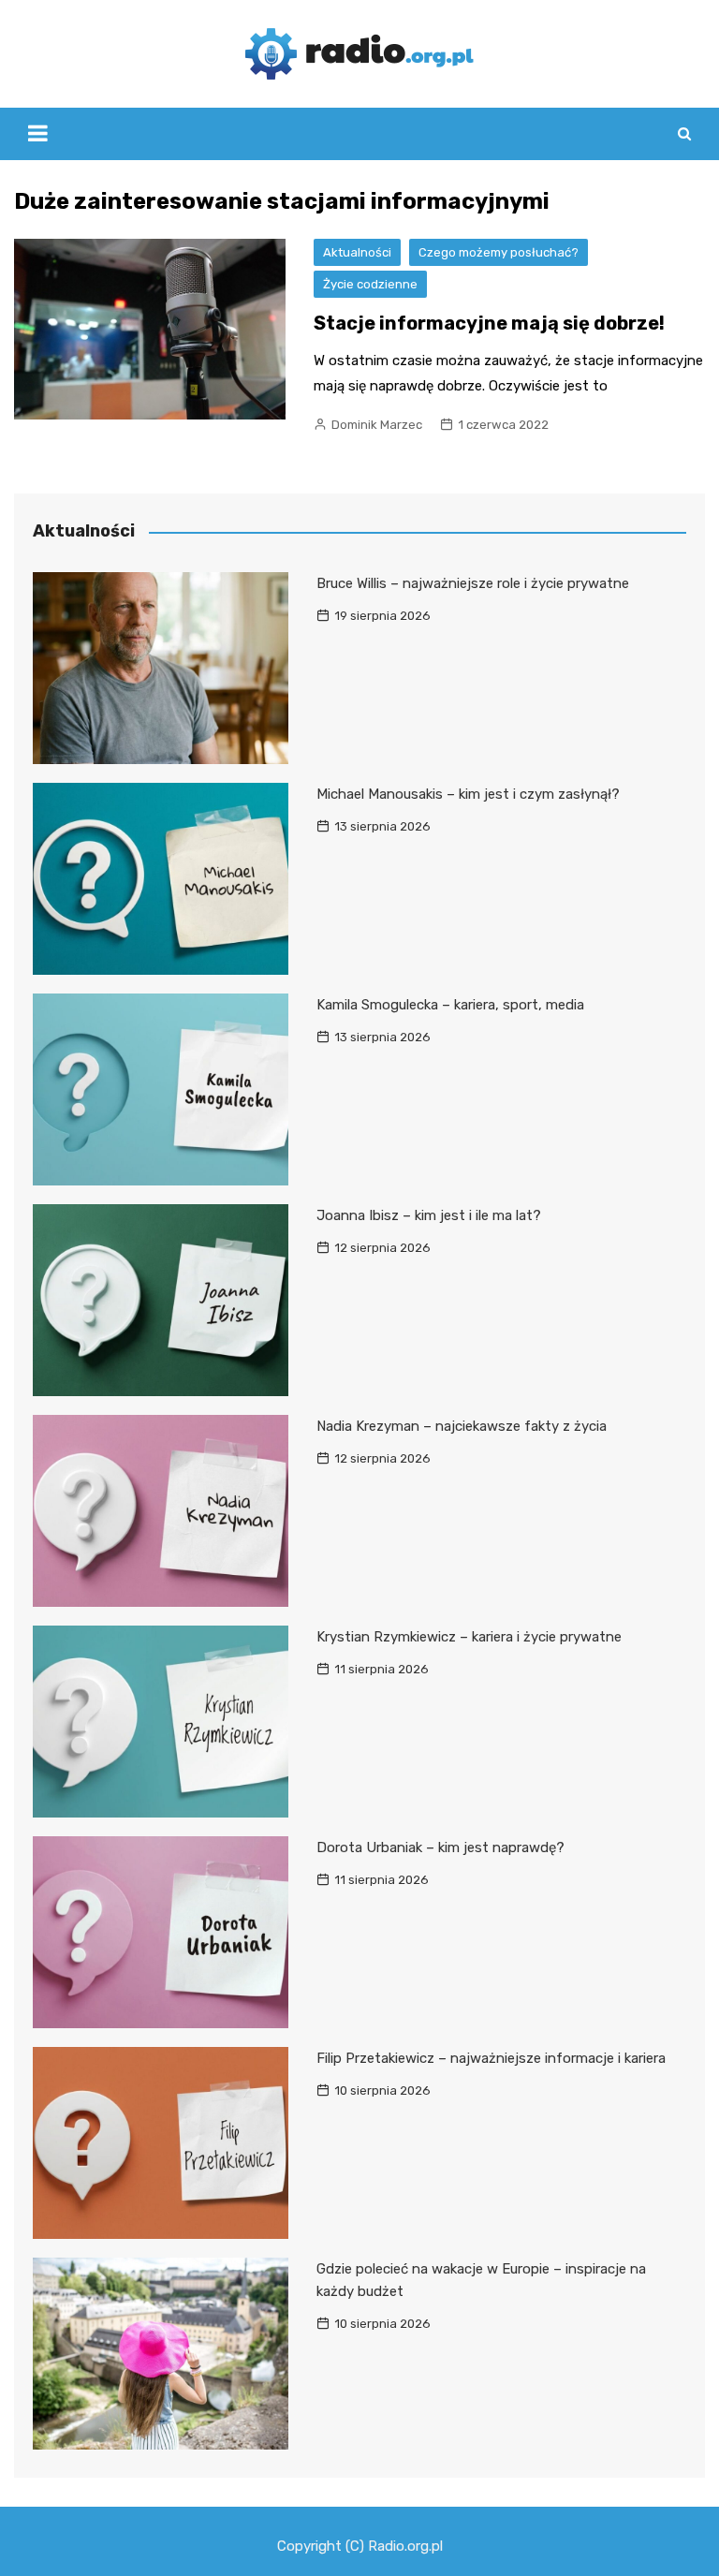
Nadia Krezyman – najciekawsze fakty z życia (462, 1426)
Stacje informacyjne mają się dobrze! (489, 323)
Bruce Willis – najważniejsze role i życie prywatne (473, 583)
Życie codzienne (370, 284)
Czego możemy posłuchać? (499, 252)
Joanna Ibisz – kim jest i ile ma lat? (429, 1215)
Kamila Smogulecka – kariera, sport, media (450, 1005)
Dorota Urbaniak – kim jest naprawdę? (440, 1847)
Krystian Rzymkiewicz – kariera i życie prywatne (469, 1637)
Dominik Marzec (377, 425)
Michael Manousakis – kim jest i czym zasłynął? (468, 794)
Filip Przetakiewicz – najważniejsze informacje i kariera (491, 2058)
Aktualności (357, 252)
